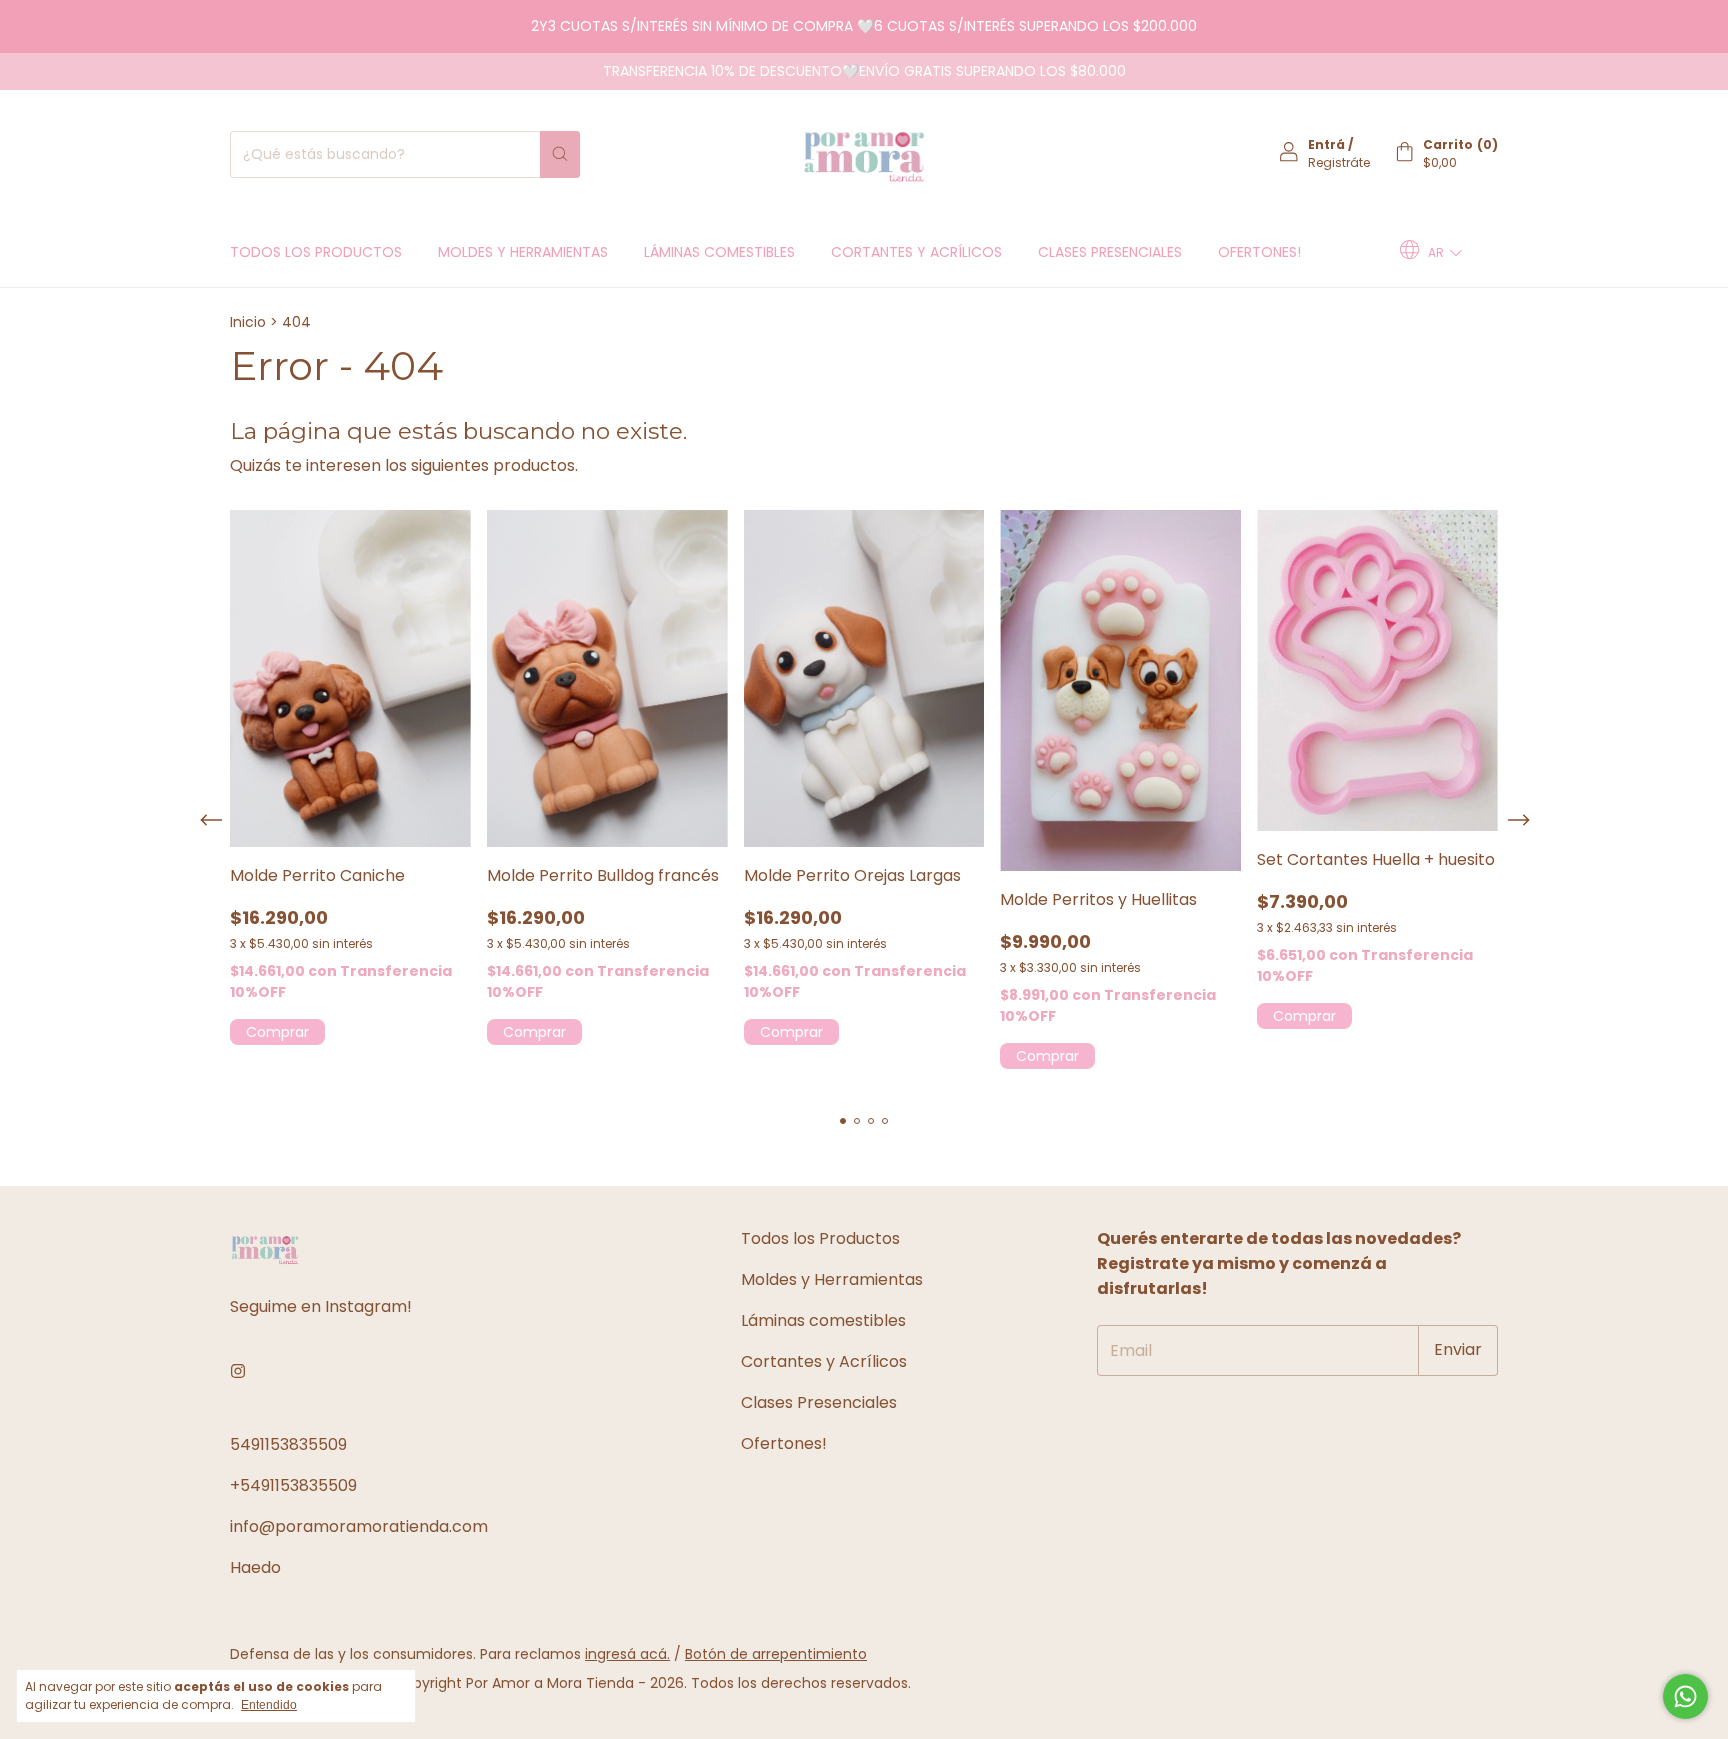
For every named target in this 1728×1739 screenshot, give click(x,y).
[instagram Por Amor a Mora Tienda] (238, 1371)
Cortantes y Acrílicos (916, 252)
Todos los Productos (316, 252)
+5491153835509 (293, 1485)
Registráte (1339, 162)
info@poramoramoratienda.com (359, 1526)
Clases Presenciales (1110, 252)
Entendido (269, 1705)
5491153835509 (288, 1444)
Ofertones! (1259, 252)
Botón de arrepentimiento (776, 1654)
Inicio (248, 322)
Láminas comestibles (719, 252)
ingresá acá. (627, 1654)
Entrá (1326, 144)
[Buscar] (560, 154)
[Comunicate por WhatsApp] (1685, 1696)
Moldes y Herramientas (523, 252)
